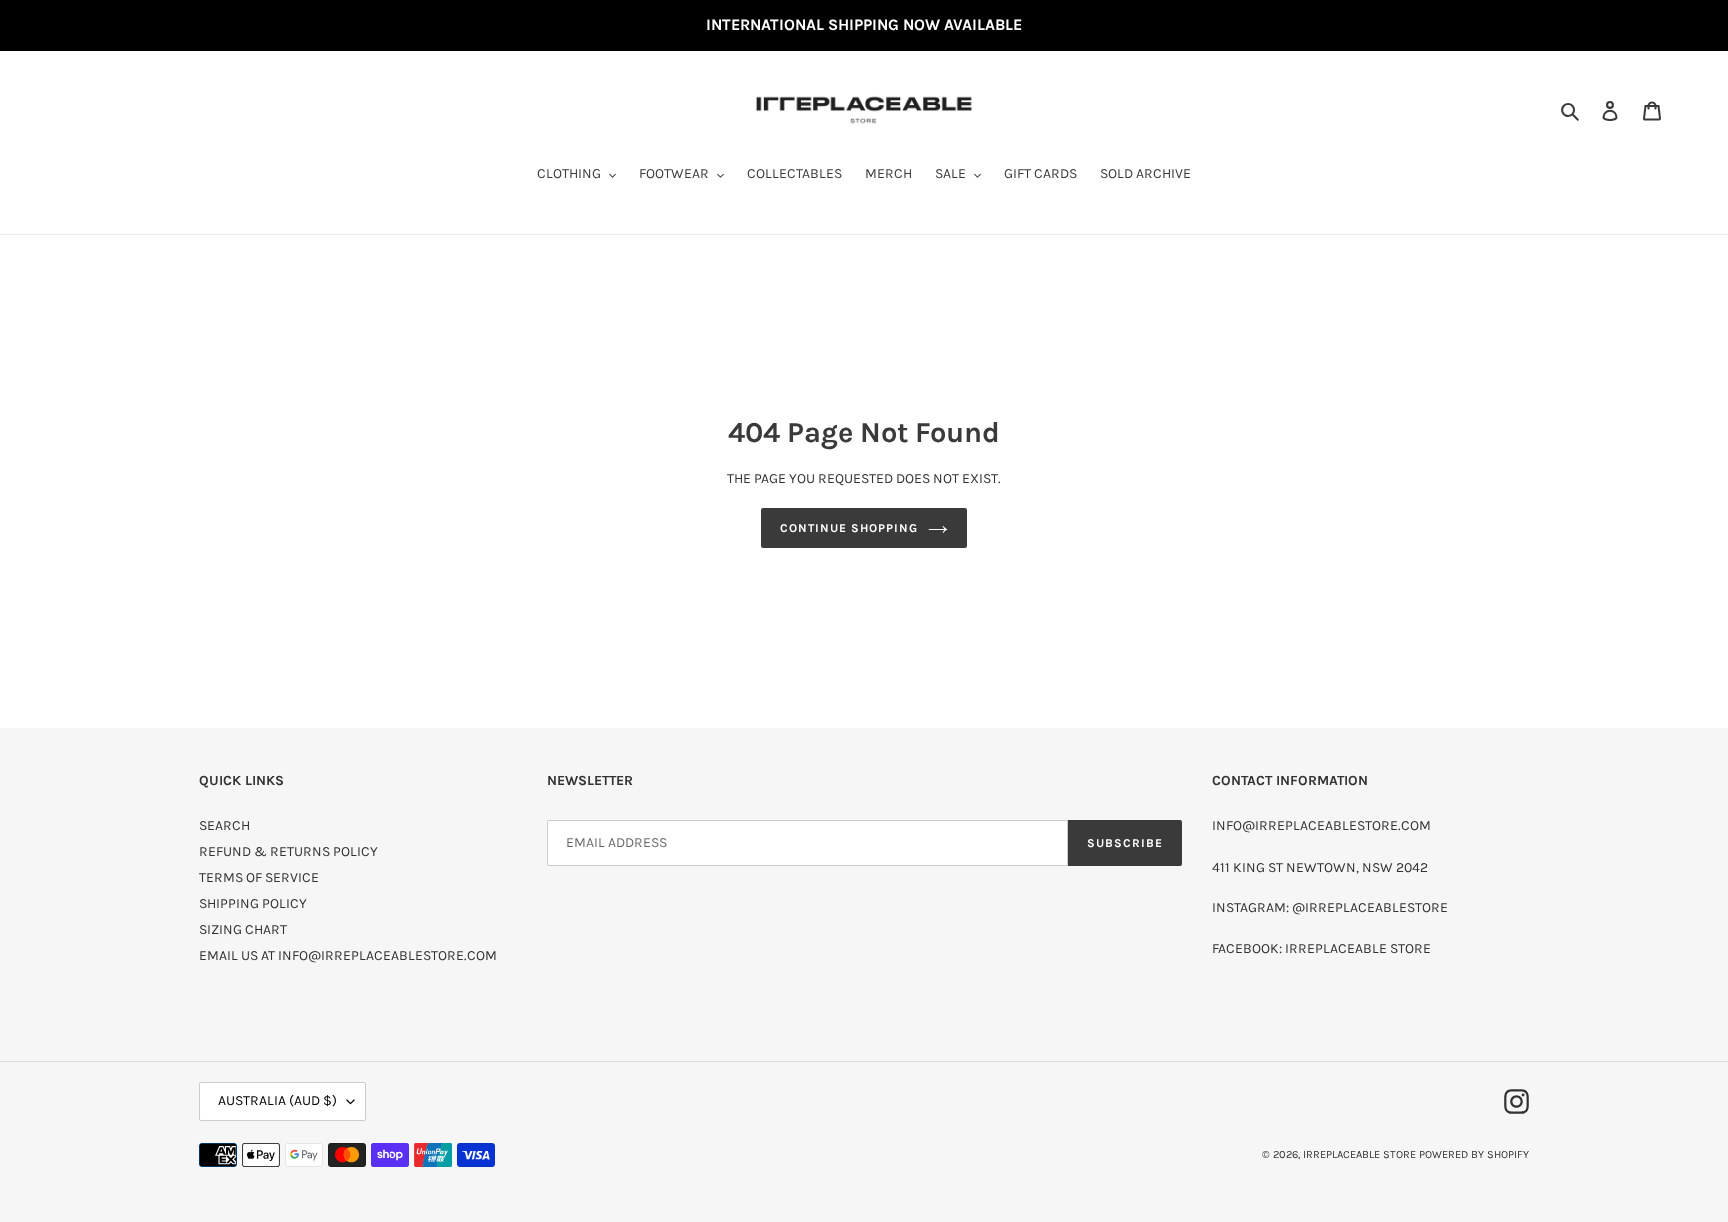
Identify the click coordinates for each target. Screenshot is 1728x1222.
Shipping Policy (253, 903)
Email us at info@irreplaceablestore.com (348, 955)
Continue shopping (848, 528)
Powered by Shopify (1474, 1154)
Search (224, 825)
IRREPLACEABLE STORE (1359, 1154)
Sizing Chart (243, 929)
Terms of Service (259, 877)
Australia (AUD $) (277, 1100)
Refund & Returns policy (288, 851)
